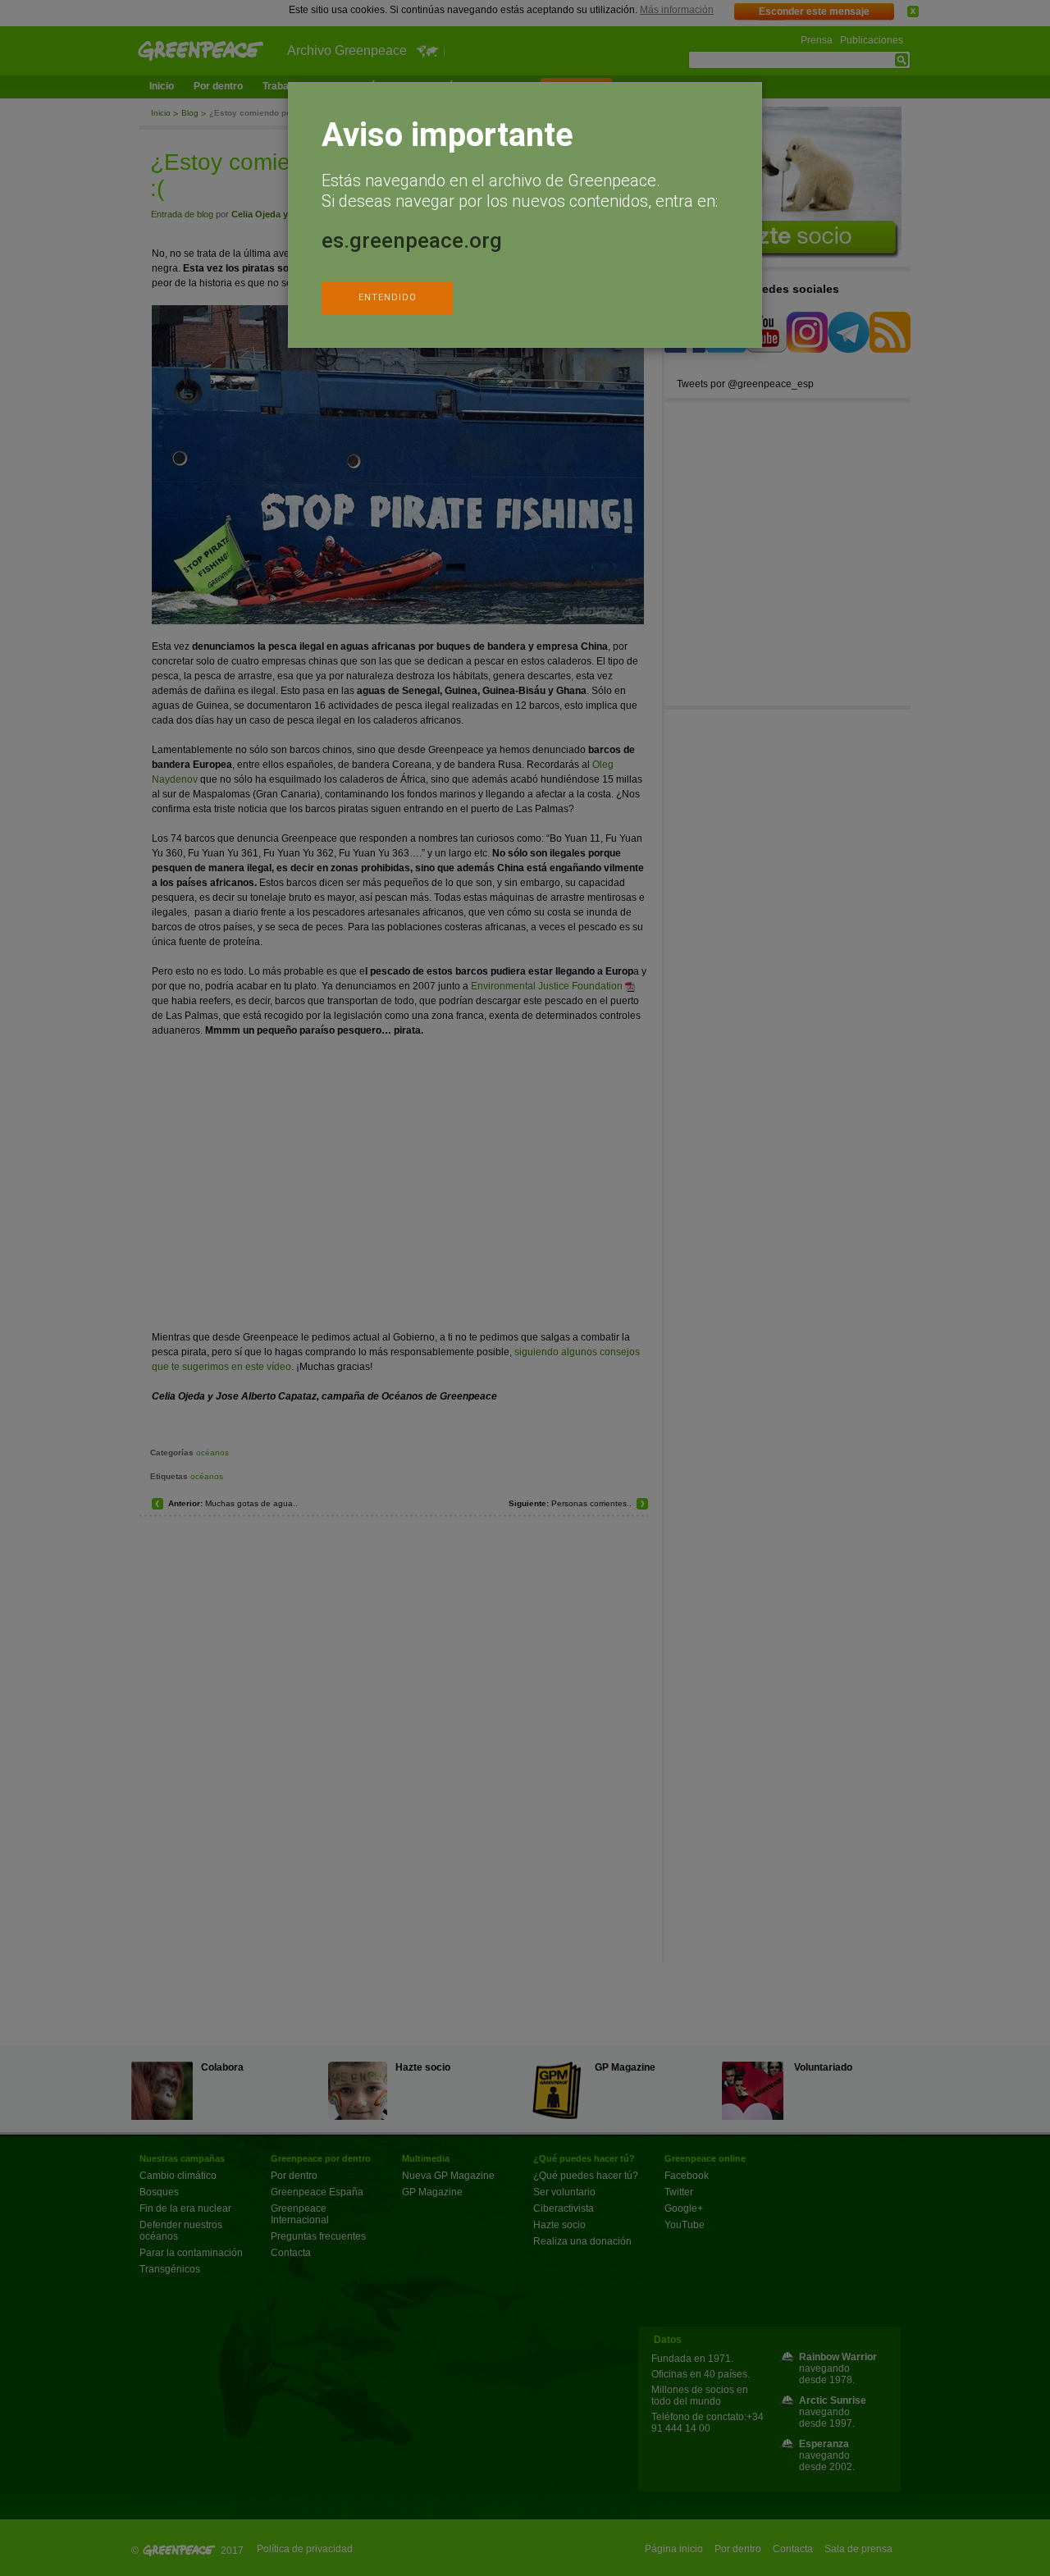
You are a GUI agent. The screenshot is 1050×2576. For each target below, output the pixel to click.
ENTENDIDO (388, 297)
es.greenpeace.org (412, 240)
